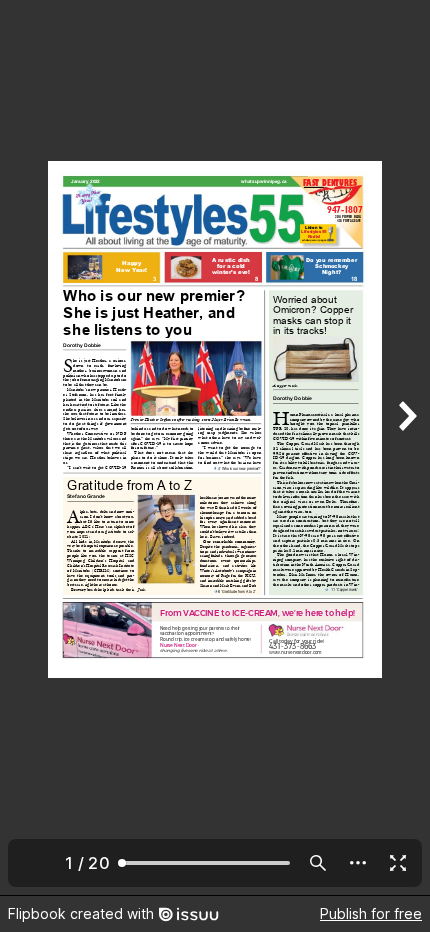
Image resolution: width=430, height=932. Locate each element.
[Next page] (406, 447)
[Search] (318, 863)
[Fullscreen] (398, 863)
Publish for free (371, 913)
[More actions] (358, 863)
